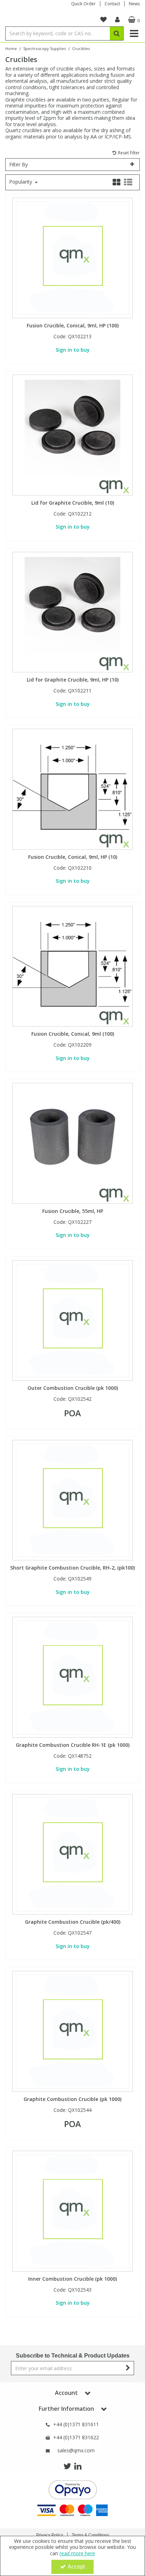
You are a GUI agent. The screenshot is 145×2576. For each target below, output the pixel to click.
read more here (77, 2553)
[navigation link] (103, 20)
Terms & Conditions (90, 2535)
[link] (67, 2466)
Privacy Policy (50, 2535)
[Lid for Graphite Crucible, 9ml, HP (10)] (73, 612)
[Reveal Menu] (134, 33)
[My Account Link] (117, 20)
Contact (112, 4)
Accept (76, 2567)
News (134, 4)
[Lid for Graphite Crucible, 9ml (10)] (73, 434)
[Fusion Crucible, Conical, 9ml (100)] (73, 966)
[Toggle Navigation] (134, 33)
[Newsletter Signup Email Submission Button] (128, 2368)
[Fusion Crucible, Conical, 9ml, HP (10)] (73, 788)
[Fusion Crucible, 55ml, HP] (73, 1143)
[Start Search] (117, 33)
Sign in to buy (73, 350)
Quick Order (83, 4)
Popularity (21, 182)
